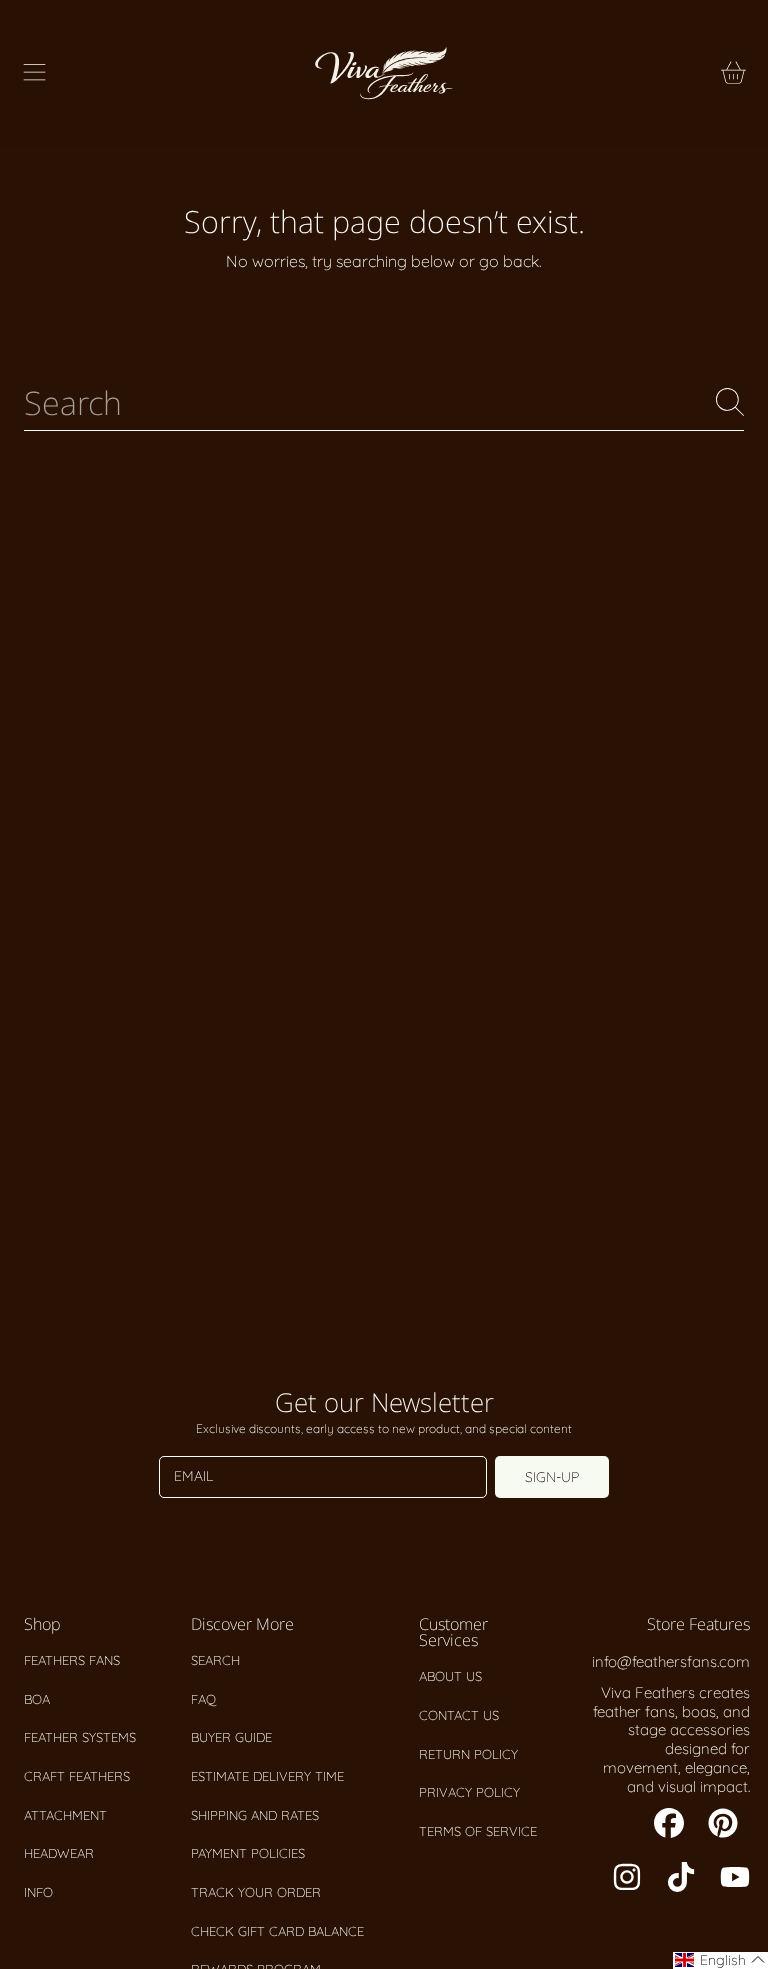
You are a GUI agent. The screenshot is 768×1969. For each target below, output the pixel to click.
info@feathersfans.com (671, 1661)
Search (215, 1660)
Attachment (65, 1815)
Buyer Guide (231, 1737)
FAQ (203, 1699)
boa (37, 1699)
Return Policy (468, 1754)
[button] (35, 73)
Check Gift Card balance (277, 1931)
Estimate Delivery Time (267, 1776)
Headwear (59, 1853)
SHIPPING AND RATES (255, 1815)
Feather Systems (80, 1737)
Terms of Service (478, 1831)
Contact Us (459, 1715)
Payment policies (248, 1853)
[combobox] (384, 402)
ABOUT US (450, 1676)
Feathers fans (72, 1660)
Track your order (256, 1892)
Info (38, 1892)
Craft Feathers (77, 1776)
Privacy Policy (469, 1792)
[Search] (730, 402)
